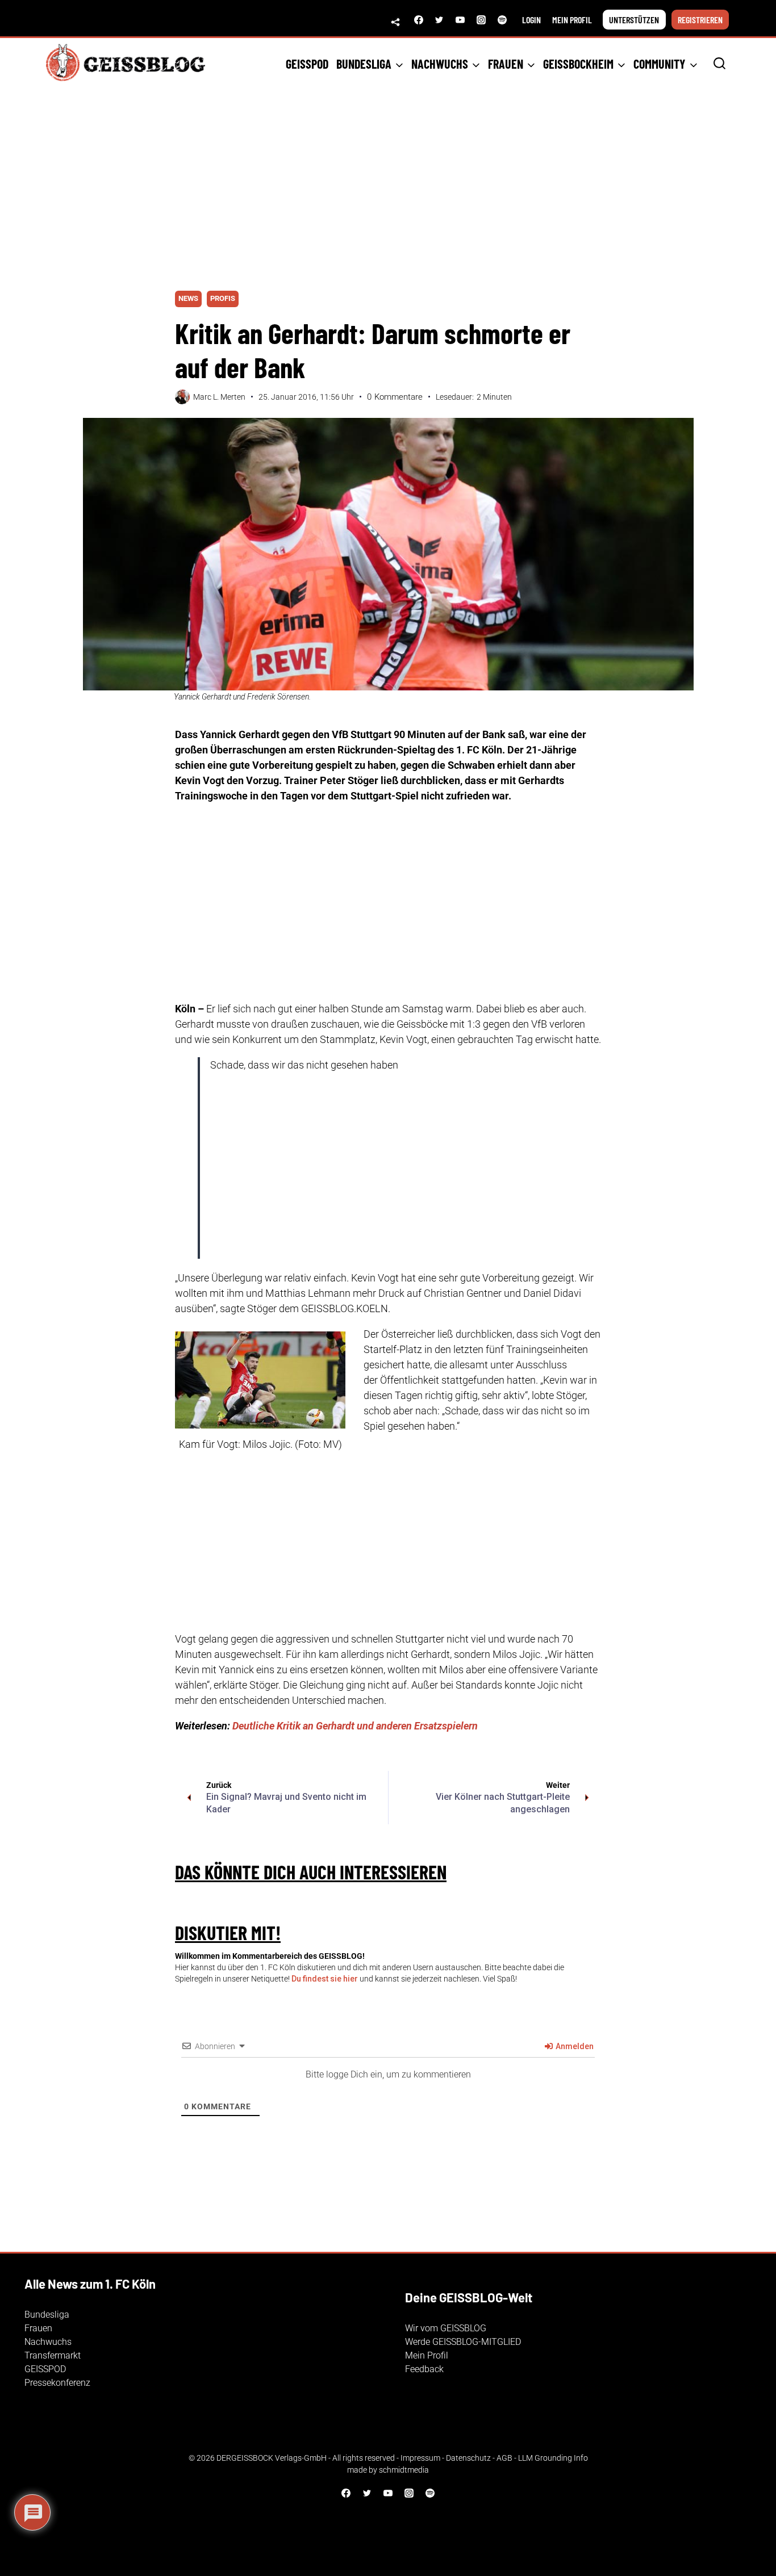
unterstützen (634, 20)
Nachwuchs (48, 2342)
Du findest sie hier (325, 1979)
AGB (504, 2458)
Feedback (424, 2369)
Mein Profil (427, 2355)
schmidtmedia (404, 2470)
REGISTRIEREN (700, 20)
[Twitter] (439, 20)
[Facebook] (419, 20)
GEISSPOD (307, 64)
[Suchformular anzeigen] (719, 64)
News (188, 298)
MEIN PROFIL (572, 20)
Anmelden (574, 2046)
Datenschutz (468, 2458)
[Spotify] (502, 20)
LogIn (531, 20)
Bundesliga (47, 2315)
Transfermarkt (53, 2355)
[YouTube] (460, 20)
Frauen (38, 2328)
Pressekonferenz (57, 2383)
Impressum (420, 2458)
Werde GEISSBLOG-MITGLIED (463, 2342)
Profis (223, 298)
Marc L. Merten (219, 397)
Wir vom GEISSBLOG (446, 2328)
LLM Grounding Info (553, 2458)
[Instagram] (481, 20)
